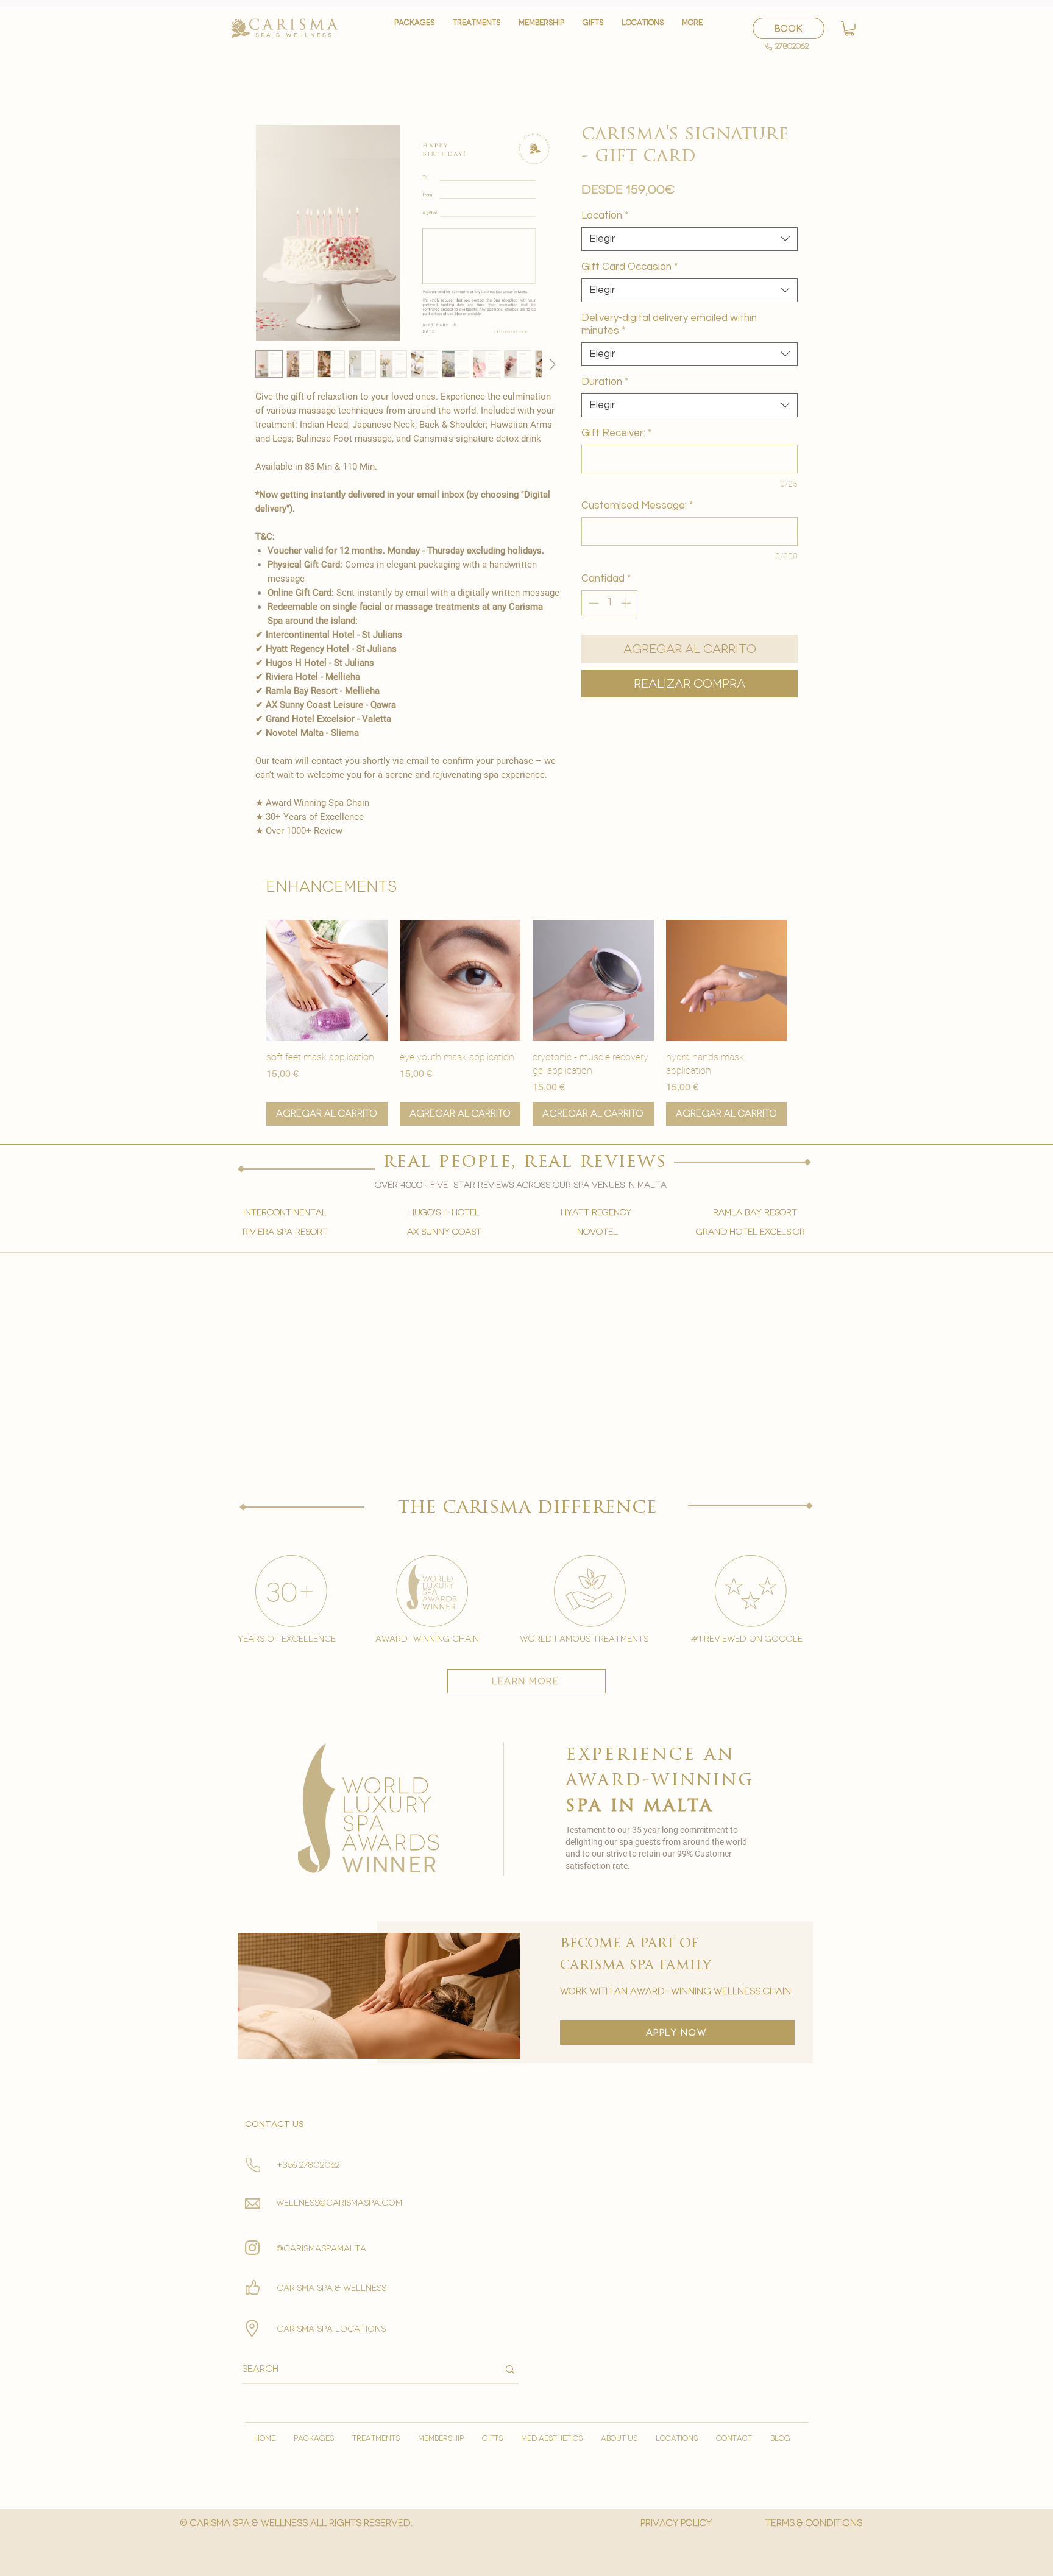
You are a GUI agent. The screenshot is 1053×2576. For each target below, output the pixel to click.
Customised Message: (637, 506)
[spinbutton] (610, 603)
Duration (605, 382)
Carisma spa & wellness (331, 2288)
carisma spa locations (331, 2329)
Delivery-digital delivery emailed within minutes (669, 324)
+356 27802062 (308, 2165)
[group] (526, 1023)
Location (605, 216)
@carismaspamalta (321, 2249)
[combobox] (690, 239)
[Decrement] (592, 603)
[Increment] (627, 603)
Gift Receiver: (616, 433)
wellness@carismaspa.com (339, 2203)
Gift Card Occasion (629, 267)
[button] (477, 28)
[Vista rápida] (327, 980)
